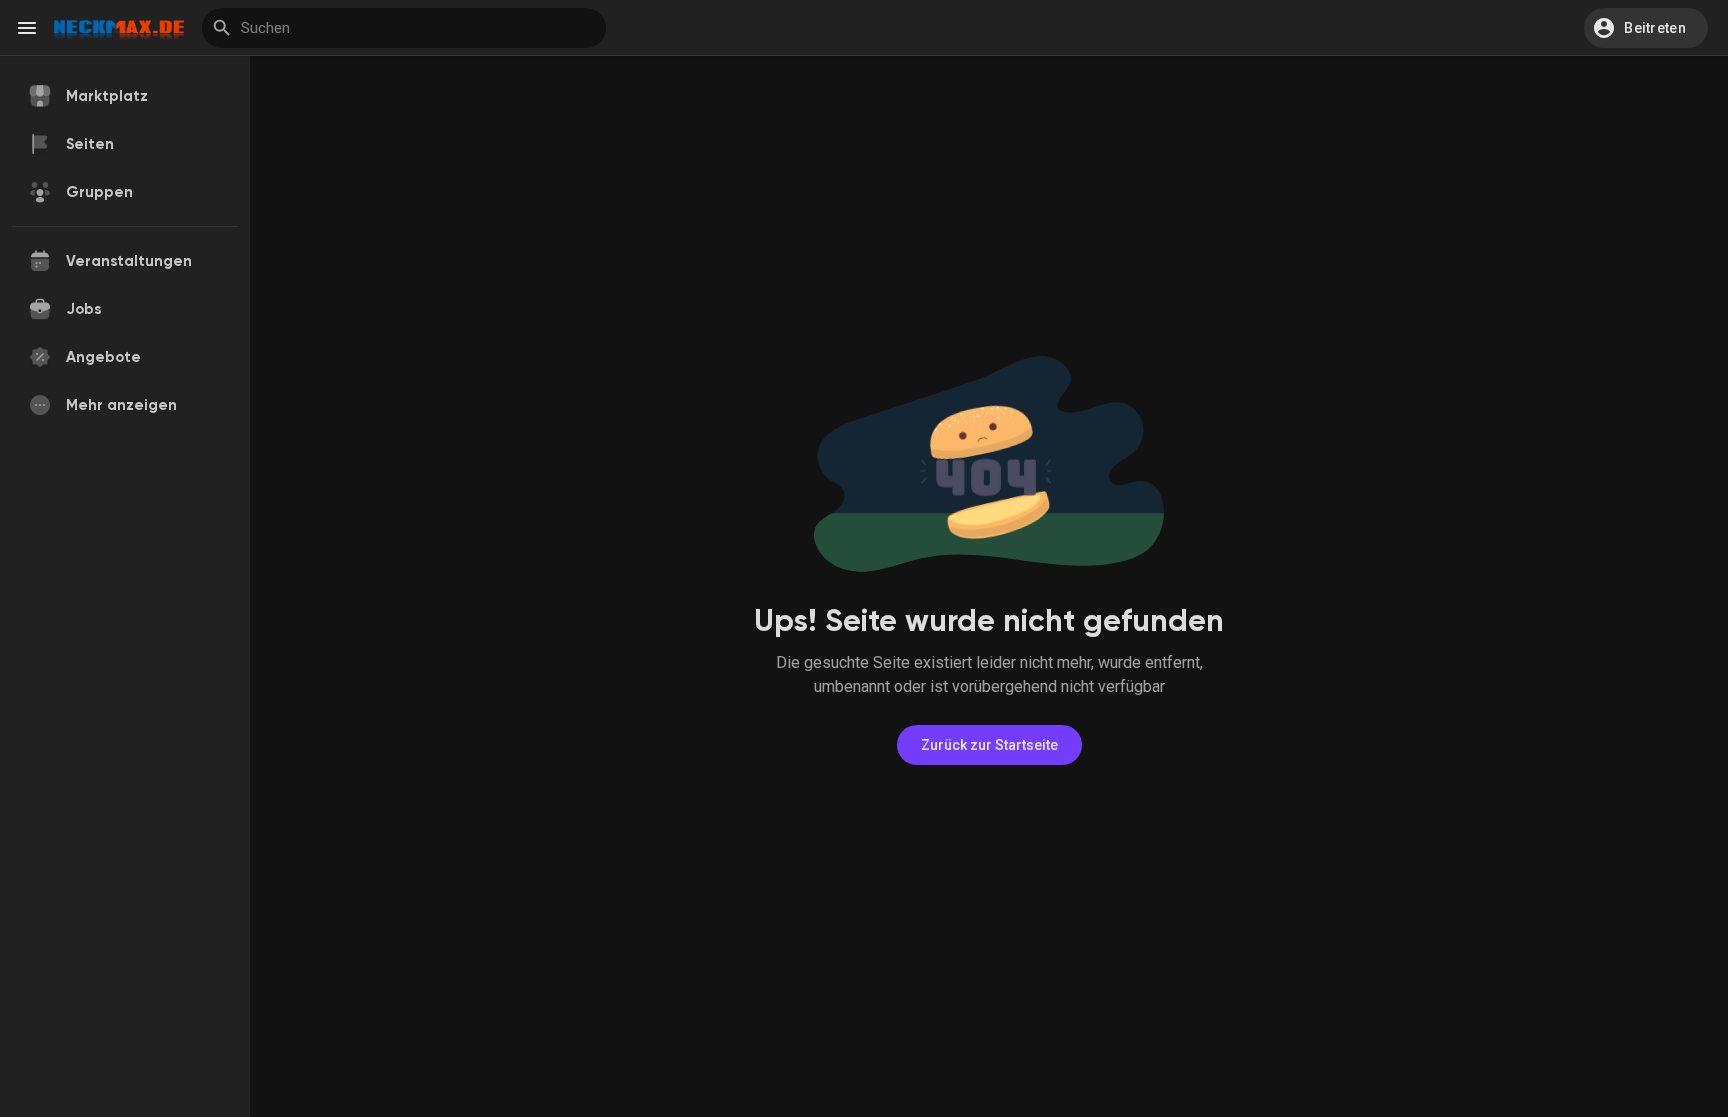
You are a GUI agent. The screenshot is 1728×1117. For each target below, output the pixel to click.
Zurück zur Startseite (989, 745)
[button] (1646, 28)
